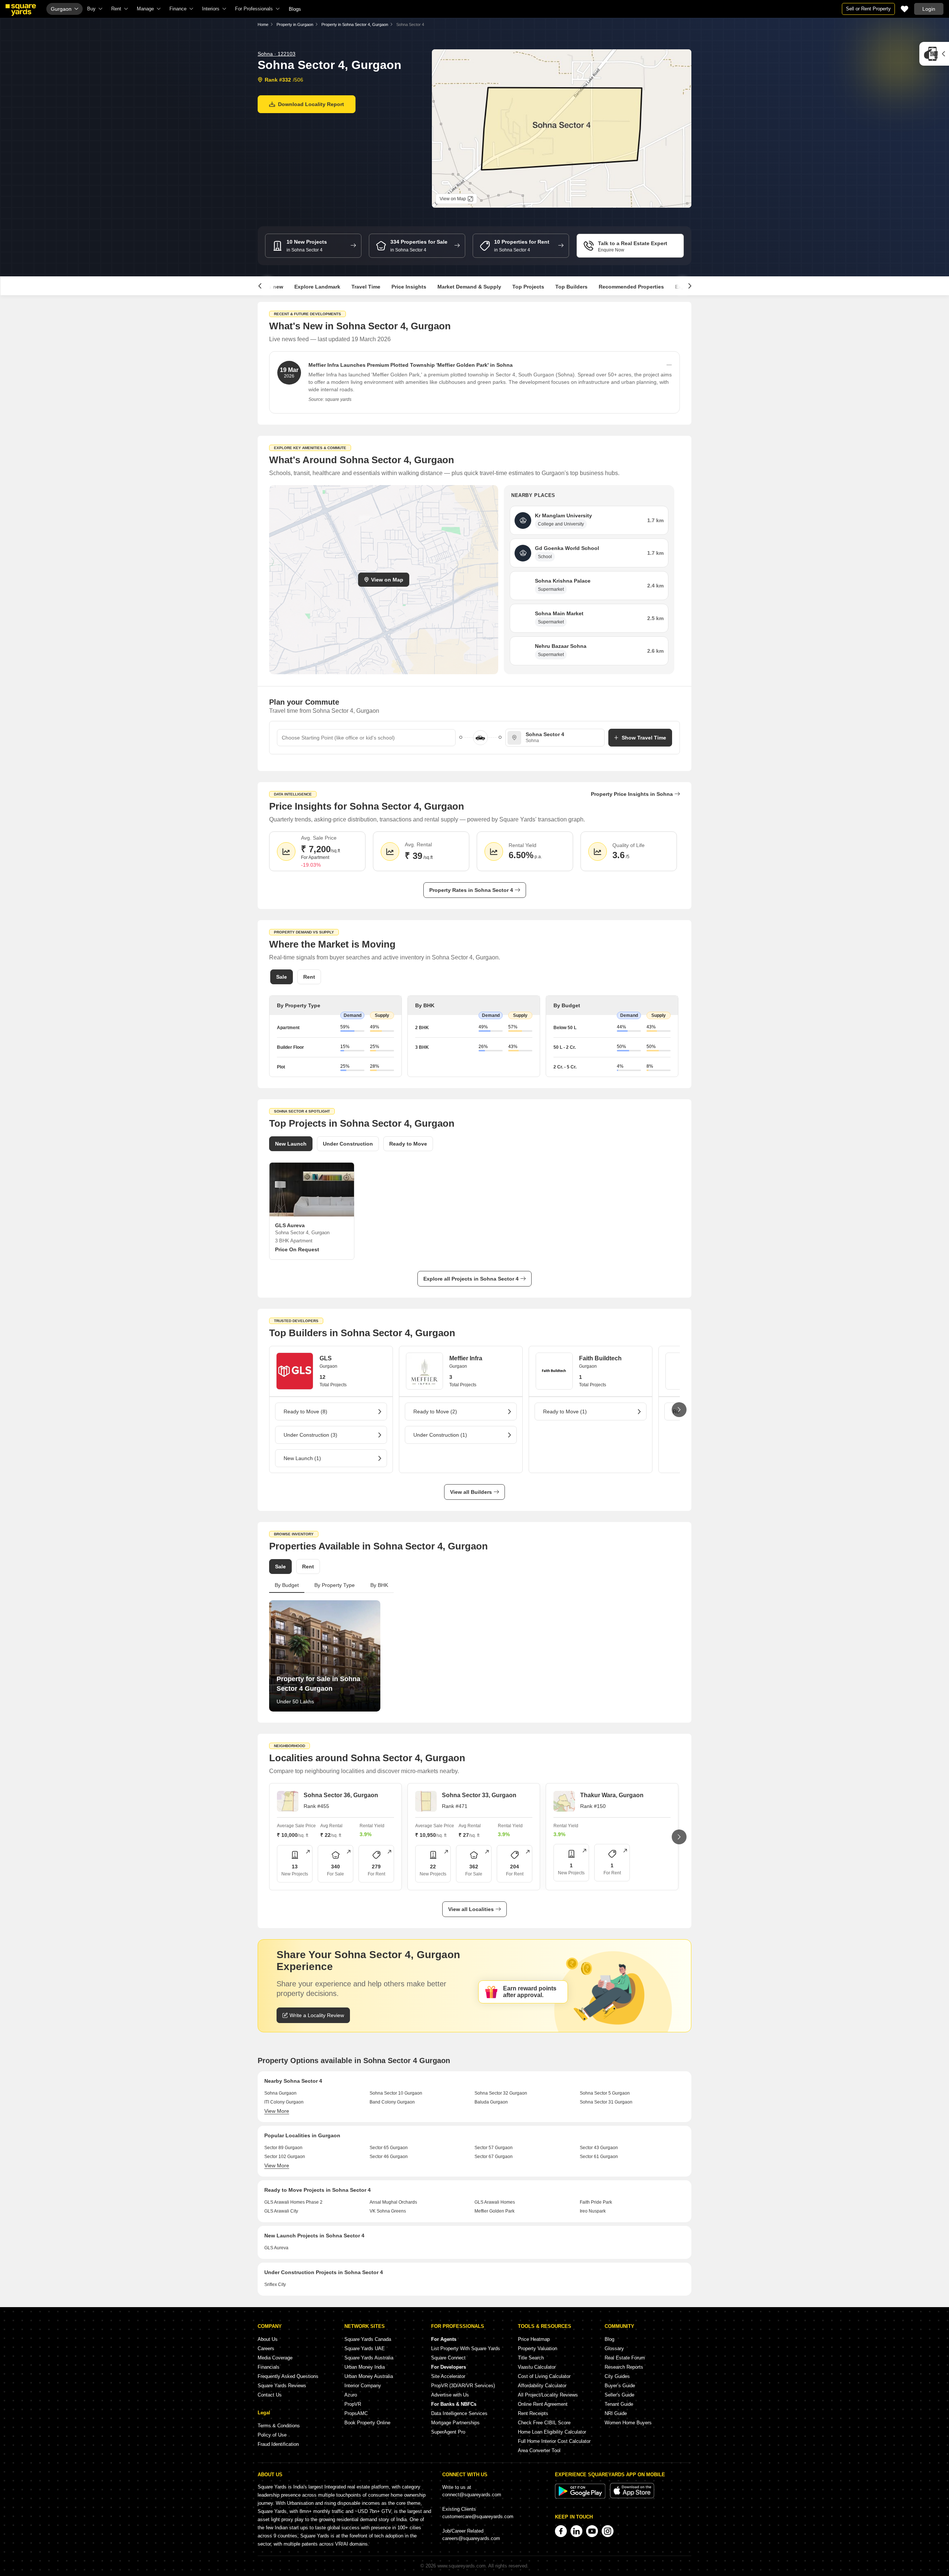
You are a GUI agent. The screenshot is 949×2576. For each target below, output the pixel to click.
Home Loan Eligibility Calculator (552, 2432)
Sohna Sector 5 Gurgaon (605, 2093)
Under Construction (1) (440, 1435)
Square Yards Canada (368, 2339)
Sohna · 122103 (277, 54)
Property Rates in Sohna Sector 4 (471, 890)
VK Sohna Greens (388, 2211)
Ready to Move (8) (305, 1411)
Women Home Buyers (628, 2423)
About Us (268, 2339)
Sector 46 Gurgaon (389, 2157)
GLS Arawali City (281, 2211)
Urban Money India (365, 2367)
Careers (266, 2348)
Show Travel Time (644, 738)
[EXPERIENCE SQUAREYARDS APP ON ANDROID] (581, 2497)
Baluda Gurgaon (491, 2102)
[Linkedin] (576, 2531)
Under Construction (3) (310, 1435)
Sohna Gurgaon (280, 2093)
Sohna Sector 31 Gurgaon (606, 2102)
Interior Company (363, 2386)
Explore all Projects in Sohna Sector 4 (471, 1279)
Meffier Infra (466, 1358)
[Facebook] (561, 2531)
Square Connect (448, 2358)
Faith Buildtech (600, 1358)
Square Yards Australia (369, 2358)
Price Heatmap (534, 2339)
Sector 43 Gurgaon (599, 2148)
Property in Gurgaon (295, 24)
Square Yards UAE (365, 2348)
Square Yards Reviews (282, 2386)
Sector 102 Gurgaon (285, 2157)
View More (277, 2111)
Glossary (614, 2348)
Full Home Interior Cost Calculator (554, 2441)
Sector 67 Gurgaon (494, 2157)
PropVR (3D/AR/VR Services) (463, 2386)
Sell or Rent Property (868, 9)
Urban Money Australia (369, 2376)
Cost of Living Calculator (544, 2376)
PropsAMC (356, 2413)
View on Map (387, 580)
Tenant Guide (619, 2404)
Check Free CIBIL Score (544, 2423)
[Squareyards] (21, 10)
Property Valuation (538, 2348)
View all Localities (471, 1909)
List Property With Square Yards (466, 2348)
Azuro (351, 2395)
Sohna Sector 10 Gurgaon (396, 2093)
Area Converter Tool (539, 2450)
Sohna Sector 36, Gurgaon (341, 1795)
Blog (609, 2339)
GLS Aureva (276, 2248)
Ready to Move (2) (435, 1411)
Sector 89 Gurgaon (283, 2148)
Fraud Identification (278, 2444)
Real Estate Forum (625, 2358)
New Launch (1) (302, 1458)
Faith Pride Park (596, 2202)
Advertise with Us (450, 2395)
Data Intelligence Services (459, 2413)
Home (263, 24)
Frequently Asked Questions (288, 2376)
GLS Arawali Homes (495, 2202)
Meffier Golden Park (495, 2211)
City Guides (617, 2376)
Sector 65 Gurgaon (389, 2148)
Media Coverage (275, 2358)
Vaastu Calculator (537, 2367)
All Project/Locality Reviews (548, 2395)
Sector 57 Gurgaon (494, 2148)
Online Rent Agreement (543, 2404)
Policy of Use (272, 2435)
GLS (326, 1358)
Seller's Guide (619, 2395)
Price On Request (297, 1249)
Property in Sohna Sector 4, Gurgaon (355, 24)
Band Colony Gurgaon (392, 2102)
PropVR (353, 2404)
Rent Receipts (533, 2413)
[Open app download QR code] (934, 54)
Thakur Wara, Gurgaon (612, 1795)
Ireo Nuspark (593, 2211)
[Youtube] (592, 2531)
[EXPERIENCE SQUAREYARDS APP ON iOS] (632, 2497)
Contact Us (270, 2395)
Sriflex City (275, 2285)
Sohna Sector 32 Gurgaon (501, 2093)
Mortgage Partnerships (455, 2423)
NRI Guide (616, 2413)
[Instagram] (608, 2531)
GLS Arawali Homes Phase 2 (293, 2202)
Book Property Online (367, 2423)
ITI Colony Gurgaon (284, 2102)
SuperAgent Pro (448, 2432)
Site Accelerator (448, 2376)
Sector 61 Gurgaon (599, 2157)
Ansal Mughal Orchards (393, 2202)
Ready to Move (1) (565, 1411)
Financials (269, 2367)
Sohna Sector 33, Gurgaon (479, 1795)
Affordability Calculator (542, 2386)
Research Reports (624, 2367)
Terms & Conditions (279, 2426)
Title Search (531, 2358)
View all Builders (471, 1492)
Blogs (295, 9)
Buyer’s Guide (620, 2386)
